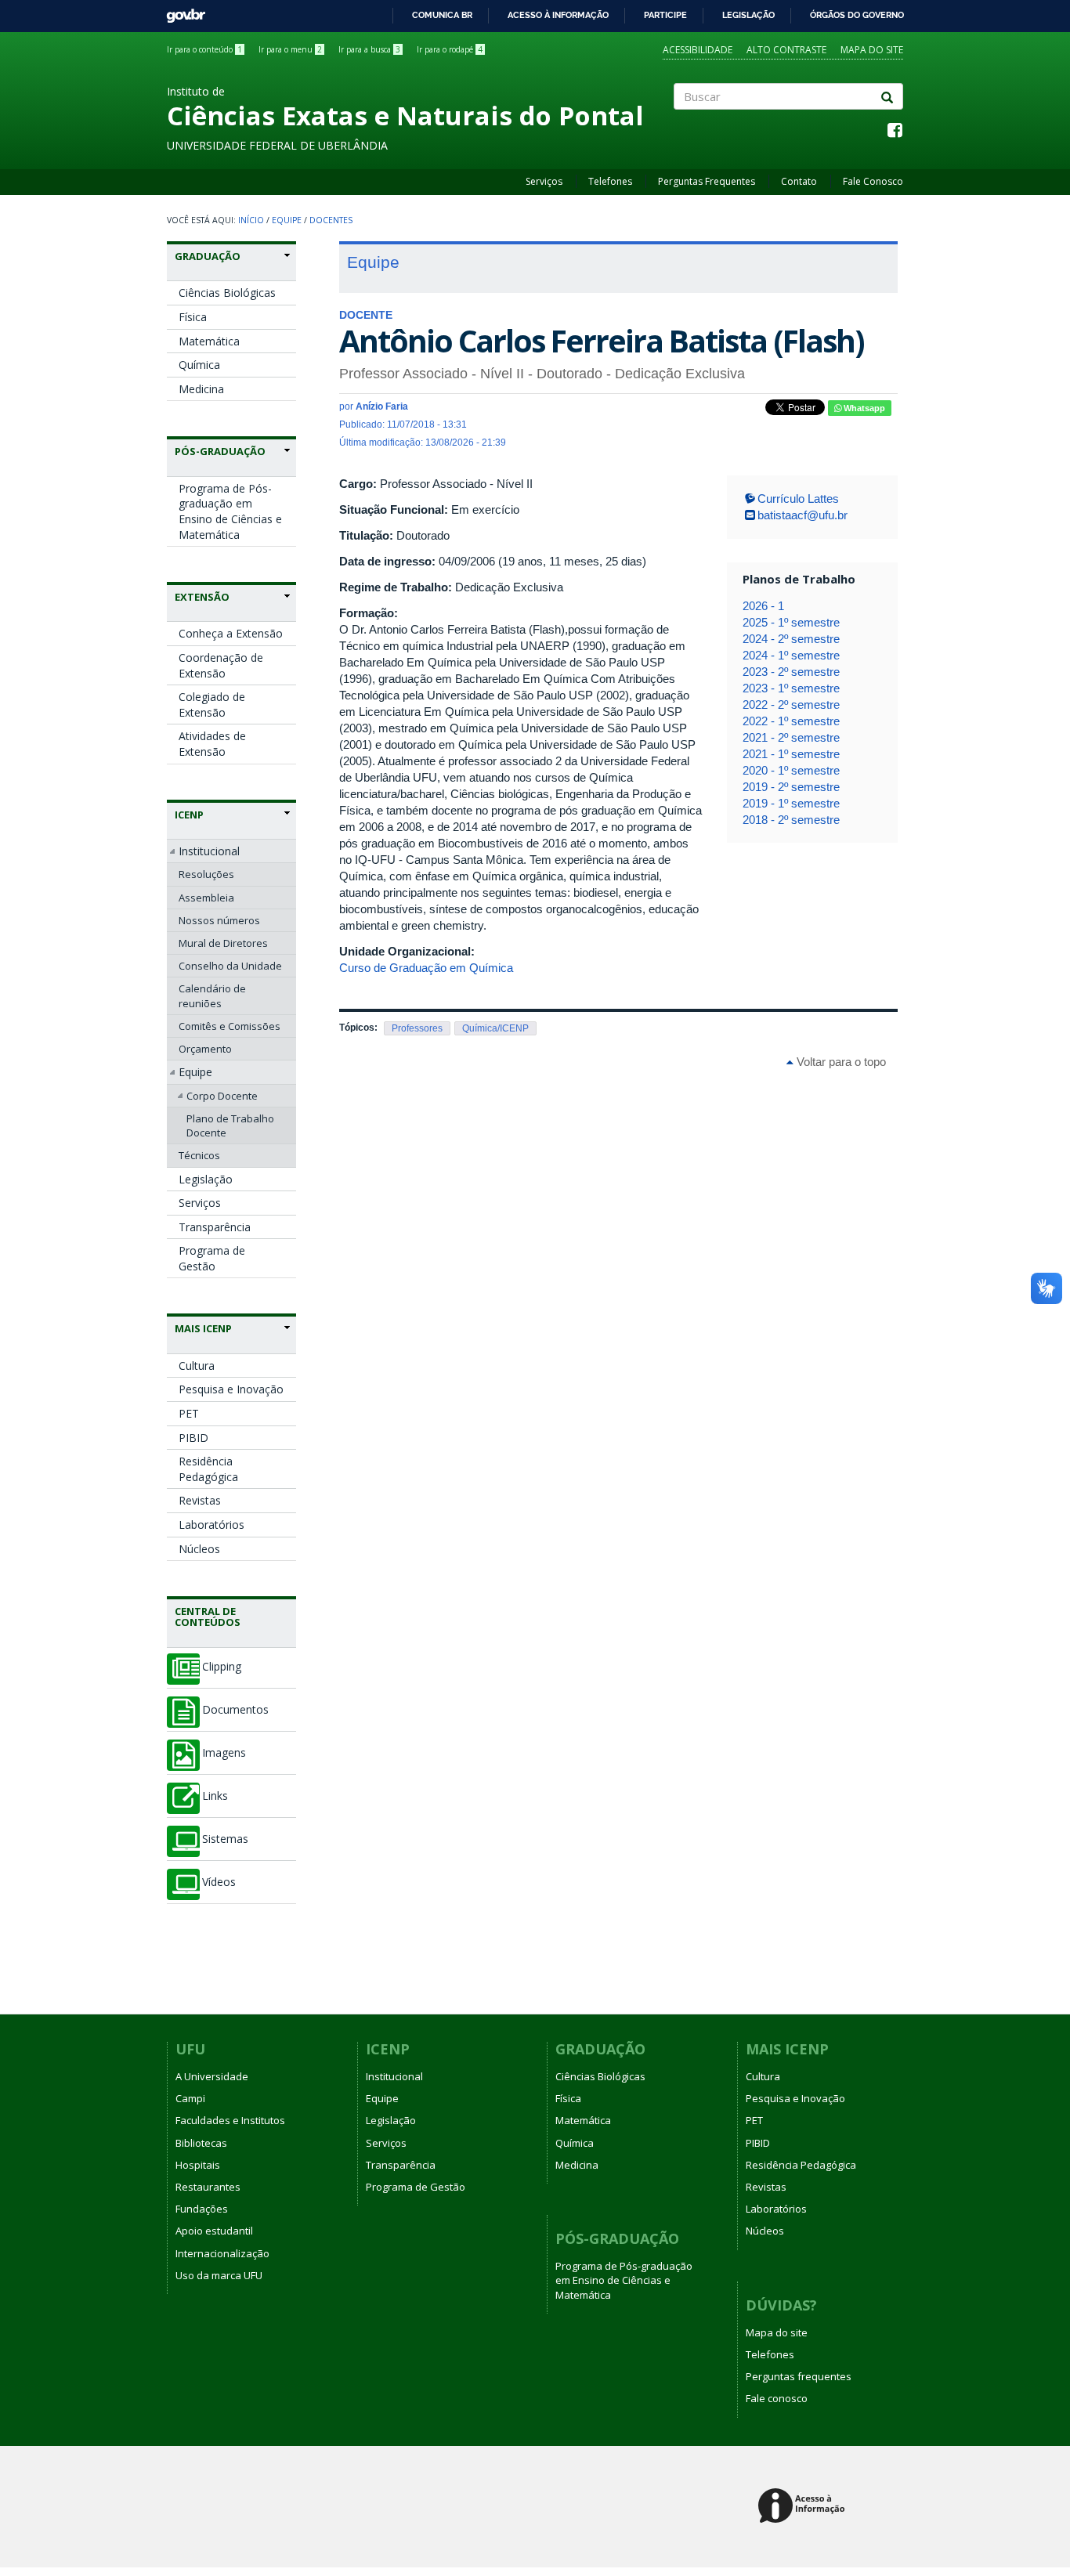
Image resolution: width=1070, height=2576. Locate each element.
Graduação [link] (208, 256)
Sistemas (225, 1839)
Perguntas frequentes (799, 2376)
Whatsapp (863, 408)
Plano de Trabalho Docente (230, 1125)
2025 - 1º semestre (791, 622)
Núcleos (199, 1549)
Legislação (748, 15)
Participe (665, 15)
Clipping (222, 1667)
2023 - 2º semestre (791, 672)
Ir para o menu (290, 49)
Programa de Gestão (212, 1258)
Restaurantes (208, 2187)
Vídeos (219, 1882)
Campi (190, 2098)
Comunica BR (442, 15)
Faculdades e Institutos (230, 2120)
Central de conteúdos (208, 1617)
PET (189, 1413)
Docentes (331, 220)
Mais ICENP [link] (203, 1328)
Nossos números (219, 920)
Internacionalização (222, 2253)
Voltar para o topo (840, 1062)
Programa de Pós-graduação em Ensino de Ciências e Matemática (230, 511)
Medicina (201, 389)
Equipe (287, 220)
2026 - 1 (763, 606)
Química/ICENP (495, 1028)
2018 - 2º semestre (791, 820)
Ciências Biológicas (227, 293)
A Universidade (212, 2076)
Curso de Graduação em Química (426, 968)
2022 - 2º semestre (791, 705)
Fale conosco (777, 2398)
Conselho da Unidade (230, 966)
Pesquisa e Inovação (231, 1389)
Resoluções (206, 874)
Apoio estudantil (214, 2231)
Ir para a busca (369, 49)
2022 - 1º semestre (791, 721)
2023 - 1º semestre (791, 688)
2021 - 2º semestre (791, 737)
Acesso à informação (558, 15)
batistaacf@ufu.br (802, 515)
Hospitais (198, 2165)
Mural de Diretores (223, 943)
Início (251, 220)
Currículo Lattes (798, 499)
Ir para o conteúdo (204, 49)
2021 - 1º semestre (791, 754)
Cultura (197, 1366)
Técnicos (199, 1155)
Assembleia (206, 898)
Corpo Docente (222, 1096)
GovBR (181, 11)
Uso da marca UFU (219, 2275)
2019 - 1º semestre (791, 803)
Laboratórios (211, 1525)
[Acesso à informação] (804, 2507)
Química (199, 365)
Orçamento (205, 1049)
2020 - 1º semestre (791, 770)
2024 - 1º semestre (791, 655)
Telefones (610, 181)
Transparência (215, 1227)
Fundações (202, 2209)
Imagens (224, 1753)
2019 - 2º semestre (791, 787)
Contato (799, 181)
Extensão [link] (202, 597)
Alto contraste (786, 50)
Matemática (209, 341)
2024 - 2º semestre (791, 639)
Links (215, 1796)
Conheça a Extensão (231, 633)
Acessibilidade (698, 50)
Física (193, 317)
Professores (417, 1028)
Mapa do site (872, 50)
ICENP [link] (189, 815)
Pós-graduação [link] (220, 451)
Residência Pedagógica (208, 1469)
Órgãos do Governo (857, 15)
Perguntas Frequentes (707, 181)
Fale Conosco (873, 181)
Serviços (544, 181)
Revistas (200, 1500)
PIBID (193, 1438)
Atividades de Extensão (212, 744)
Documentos (235, 1710)
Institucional (209, 851)
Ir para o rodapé (450, 49)
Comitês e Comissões (230, 1026)
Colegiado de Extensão (212, 705)
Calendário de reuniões (212, 995)
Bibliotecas (201, 2143)
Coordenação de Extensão (221, 665)
